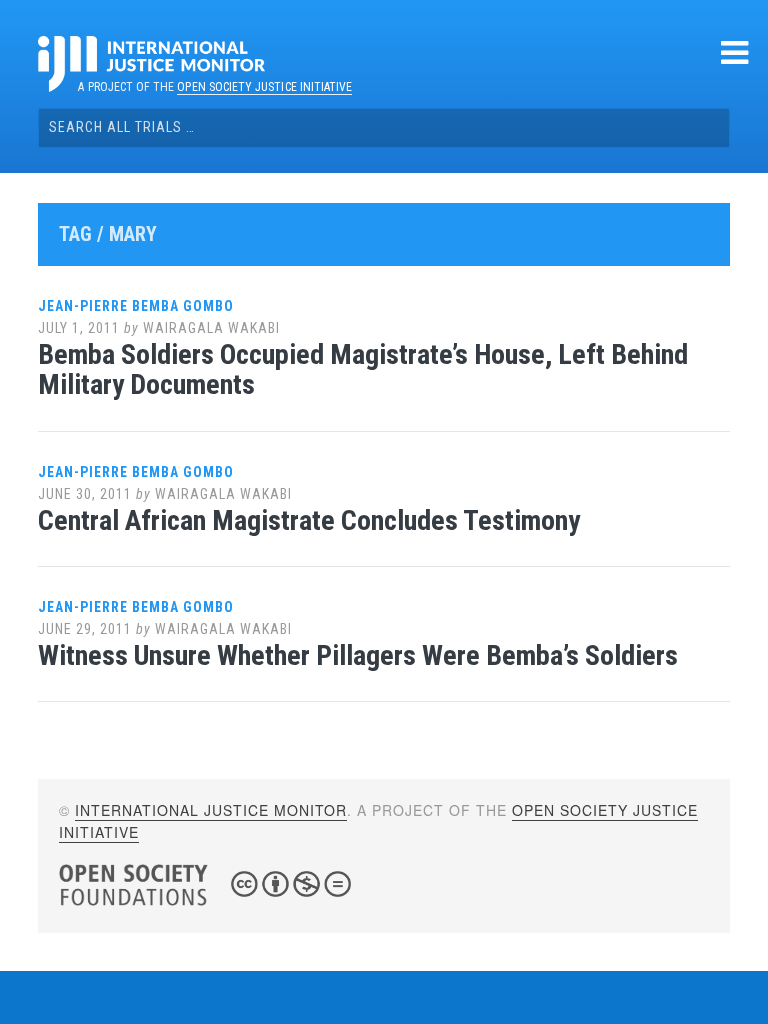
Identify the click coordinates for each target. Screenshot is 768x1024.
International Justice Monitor (211, 810)
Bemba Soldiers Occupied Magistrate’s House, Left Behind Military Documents (363, 370)
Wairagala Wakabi (211, 328)
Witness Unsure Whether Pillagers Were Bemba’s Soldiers (358, 655)
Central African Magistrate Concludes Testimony (309, 520)
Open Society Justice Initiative (264, 87)
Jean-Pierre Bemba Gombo (136, 306)
